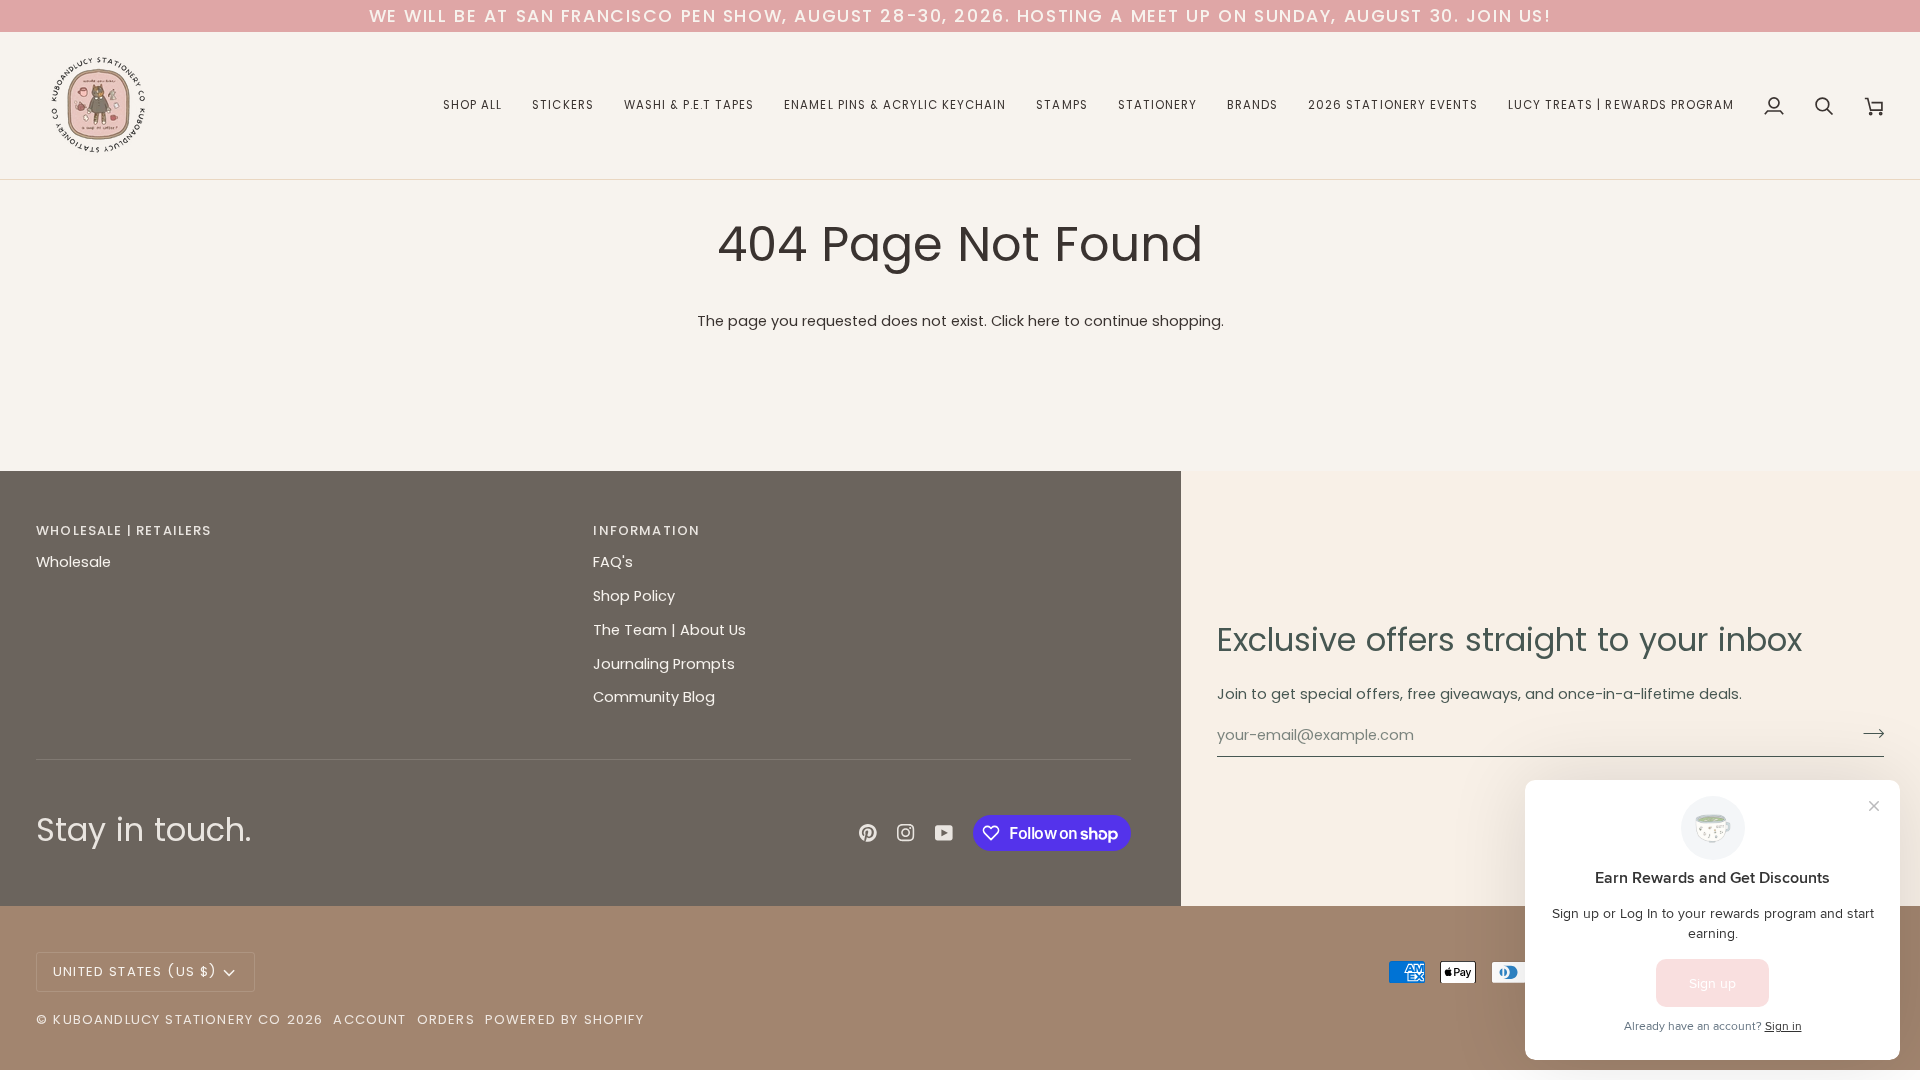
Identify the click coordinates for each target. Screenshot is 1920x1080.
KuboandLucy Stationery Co (167, 1019)
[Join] (1867, 733)
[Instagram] (906, 833)
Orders (446, 1019)
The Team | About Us (669, 630)
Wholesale (73, 562)
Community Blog (654, 697)
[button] (472, 105)
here (1044, 321)
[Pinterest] (868, 833)
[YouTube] (944, 833)
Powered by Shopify (564, 1019)
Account (369, 1019)
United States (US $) (134, 971)
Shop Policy (634, 596)
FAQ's (613, 562)
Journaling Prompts (664, 664)
